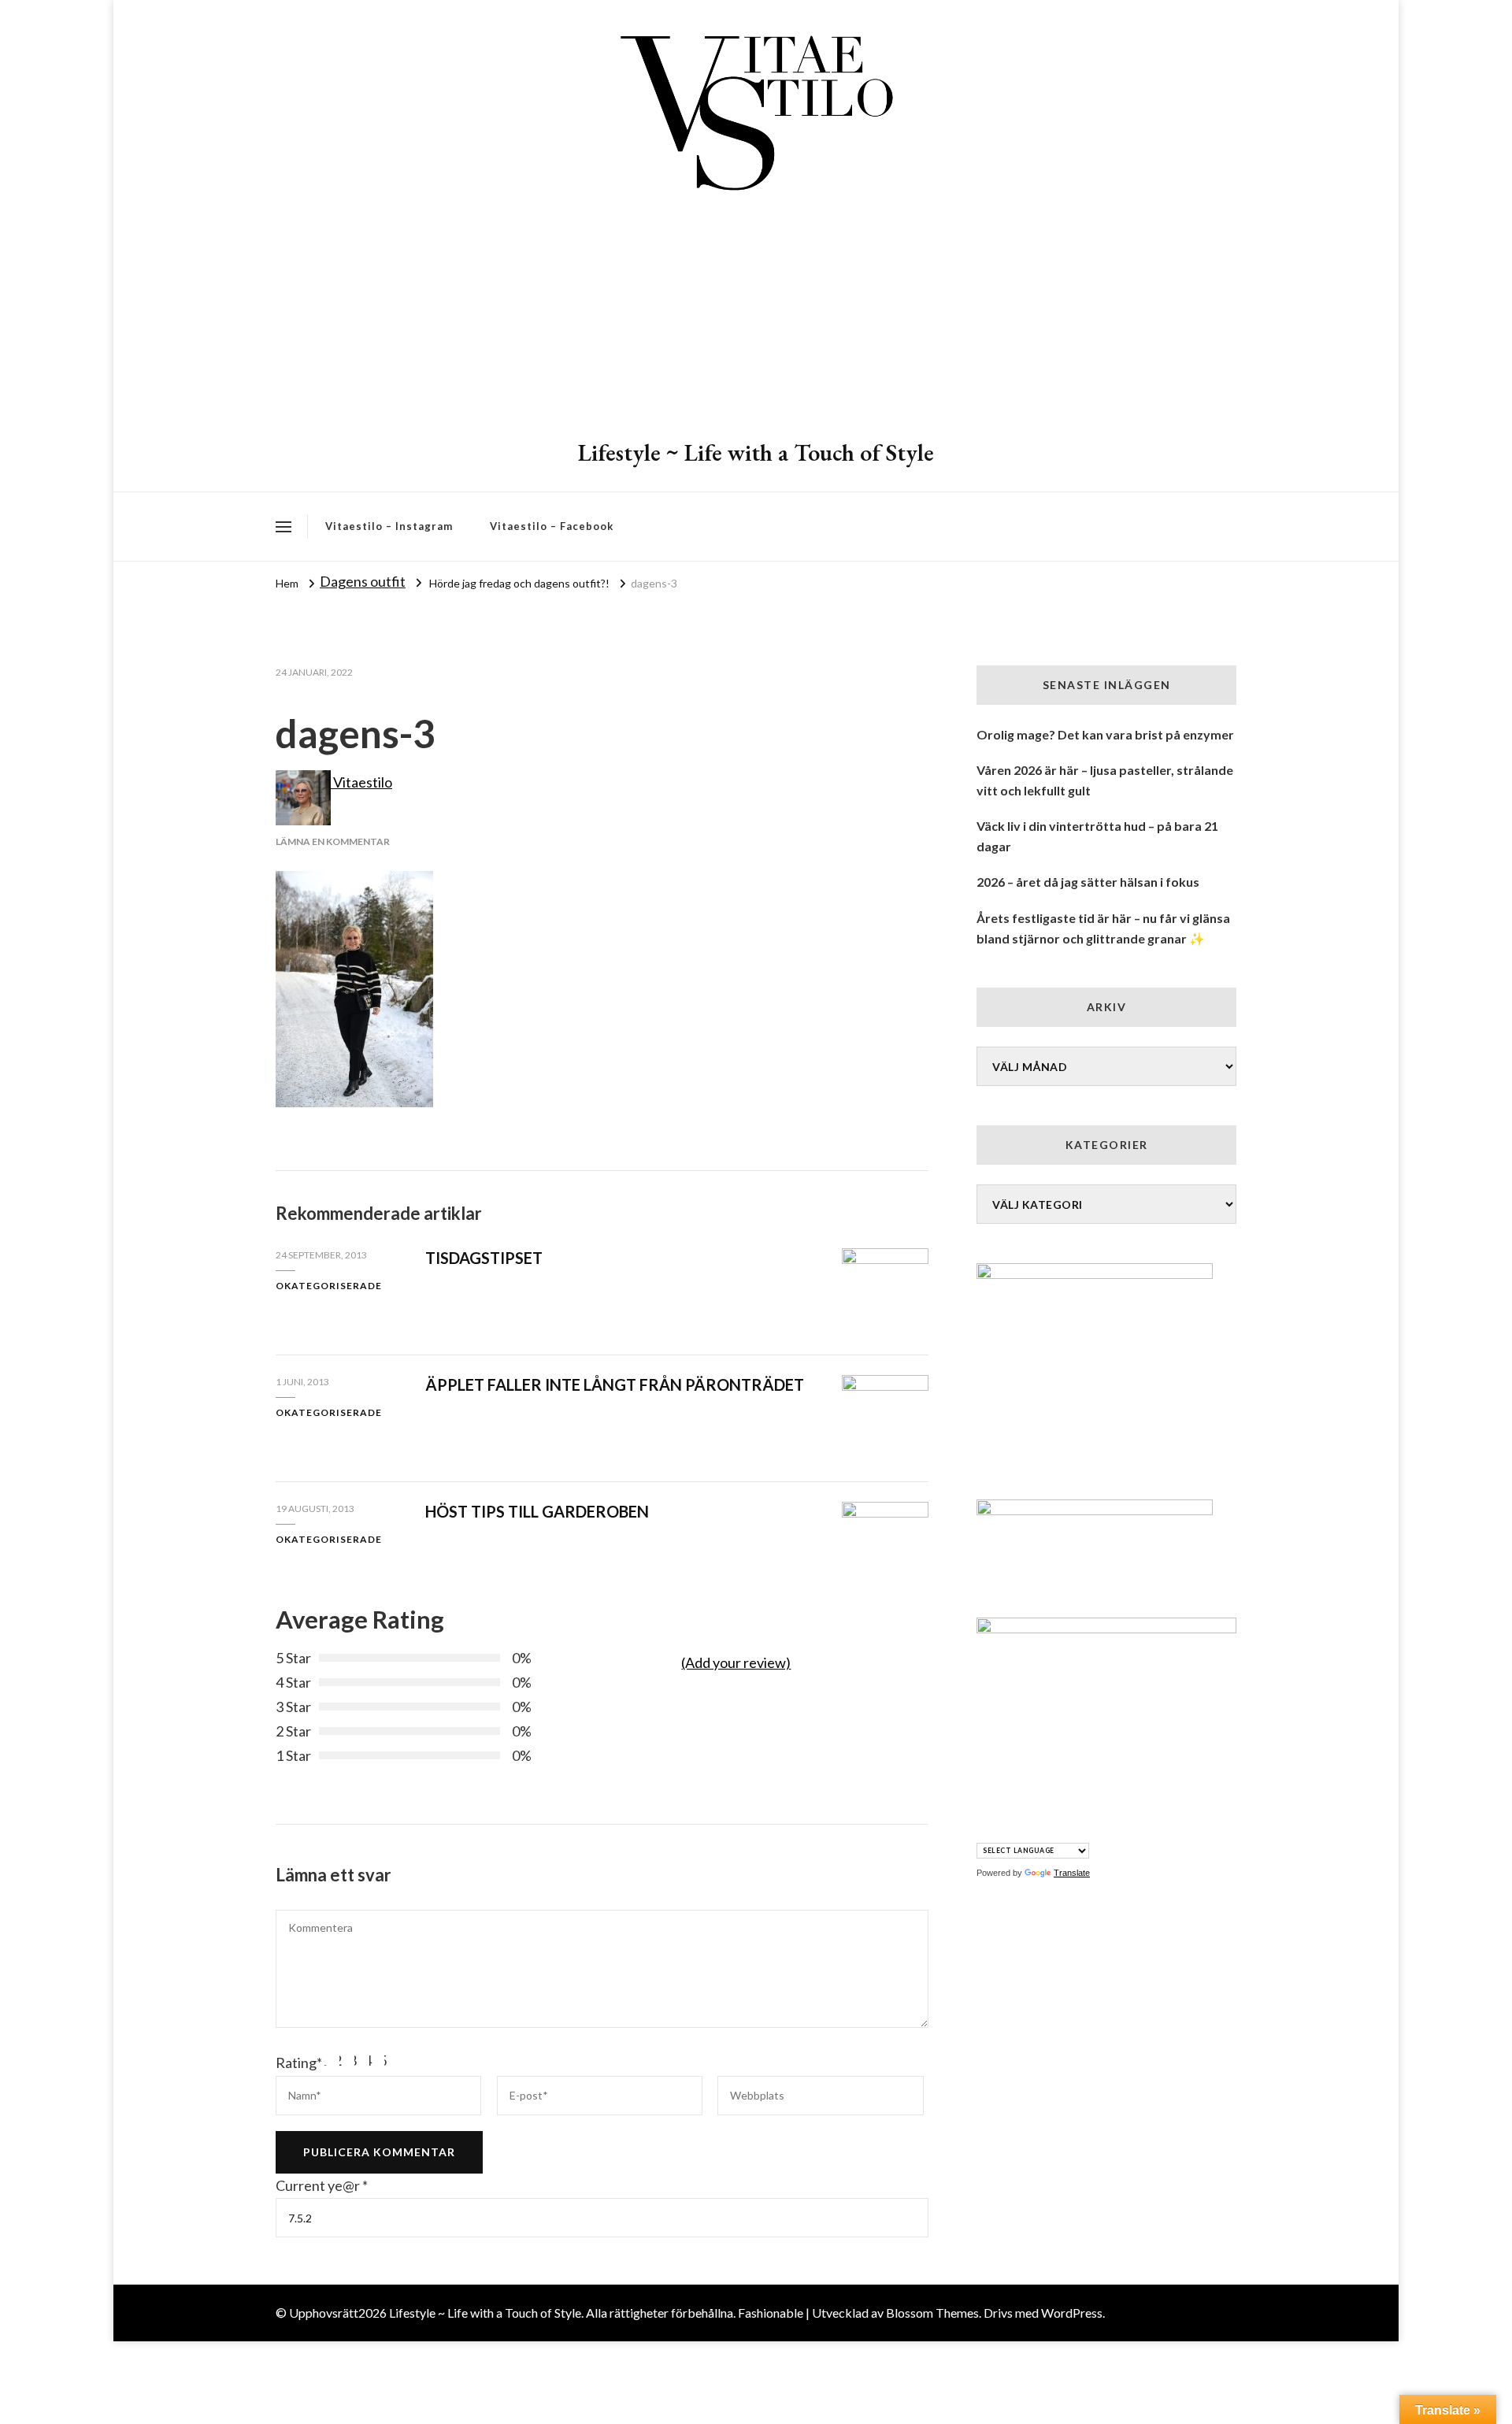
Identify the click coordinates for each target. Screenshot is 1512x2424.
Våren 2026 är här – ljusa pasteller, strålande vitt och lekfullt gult (1105, 780)
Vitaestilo (361, 782)
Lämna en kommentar (333, 841)
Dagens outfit (363, 581)
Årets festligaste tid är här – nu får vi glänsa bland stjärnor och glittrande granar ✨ (1103, 928)
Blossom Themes (932, 2313)
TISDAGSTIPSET (484, 1258)
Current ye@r (322, 2185)
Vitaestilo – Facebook (552, 526)
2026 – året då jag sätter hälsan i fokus (1088, 882)
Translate (1072, 1873)
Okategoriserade (329, 1286)
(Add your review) (736, 1662)
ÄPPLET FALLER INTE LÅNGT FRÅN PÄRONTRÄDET (615, 1384)
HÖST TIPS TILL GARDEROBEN (537, 1511)
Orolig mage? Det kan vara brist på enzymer (1105, 734)
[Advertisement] (756, 319)
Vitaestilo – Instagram (389, 526)
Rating (299, 2063)
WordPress (1072, 2313)
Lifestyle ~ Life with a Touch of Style (756, 452)
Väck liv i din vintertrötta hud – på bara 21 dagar (1097, 836)
